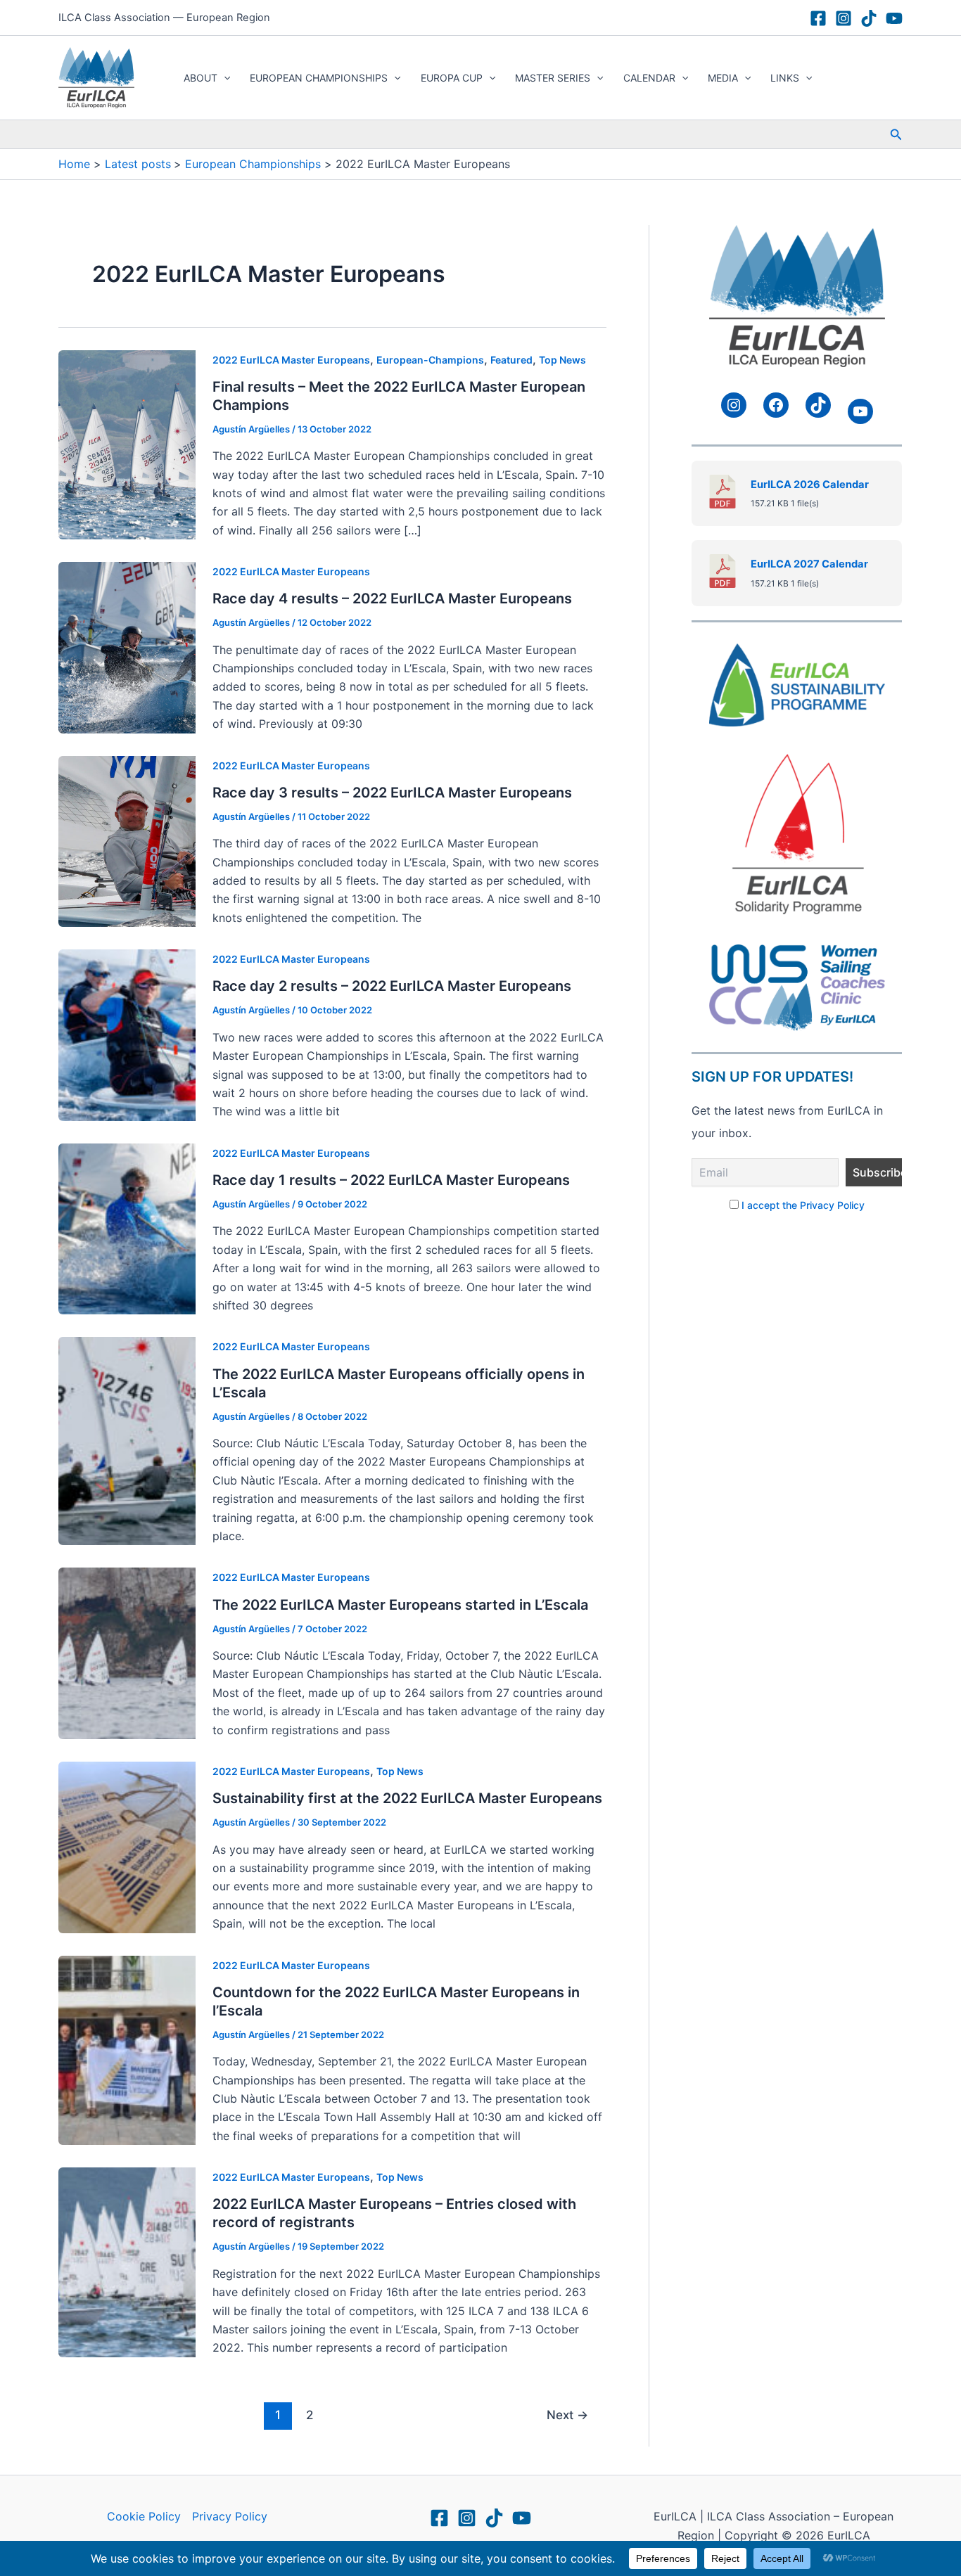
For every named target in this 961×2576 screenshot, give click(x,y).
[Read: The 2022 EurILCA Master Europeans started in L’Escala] (127, 1653)
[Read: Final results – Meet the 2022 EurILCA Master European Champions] (127, 444)
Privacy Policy (230, 2516)
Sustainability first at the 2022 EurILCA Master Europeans (407, 1798)
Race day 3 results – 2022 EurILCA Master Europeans (392, 793)
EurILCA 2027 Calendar (809, 564)
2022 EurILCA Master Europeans (291, 360)
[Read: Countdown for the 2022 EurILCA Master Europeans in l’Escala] (127, 2049)
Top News (562, 360)
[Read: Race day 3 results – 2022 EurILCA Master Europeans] (127, 840)
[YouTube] (894, 18)
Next (567, 2415)
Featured (511, 360)
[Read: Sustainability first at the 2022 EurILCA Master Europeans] (127, 1846)
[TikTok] (869, 18)
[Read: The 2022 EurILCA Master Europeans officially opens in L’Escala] (127, 1440)
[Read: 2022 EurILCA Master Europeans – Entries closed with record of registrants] (127, 2261)
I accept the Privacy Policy (803, 1205)
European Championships (319, 78)
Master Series (553, 78)
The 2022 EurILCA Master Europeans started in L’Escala (400, 1605)
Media (723, 78)
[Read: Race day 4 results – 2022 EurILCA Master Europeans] (127, 646)
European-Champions (430, 360)
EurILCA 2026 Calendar (810, 485)
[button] (224, 78)
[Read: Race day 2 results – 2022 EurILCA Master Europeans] (127, 1034)
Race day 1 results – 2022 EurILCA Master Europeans (391, 1180)
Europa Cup (452, 78)
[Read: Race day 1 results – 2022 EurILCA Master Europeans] (127, 1228)
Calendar (649, 78)
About (201, 78)
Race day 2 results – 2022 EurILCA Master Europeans (392, 986)
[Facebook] (818, 18)
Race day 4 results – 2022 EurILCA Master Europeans (392, 598)
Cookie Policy (144, 2516)
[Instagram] (844, 18)
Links (785, 78)
